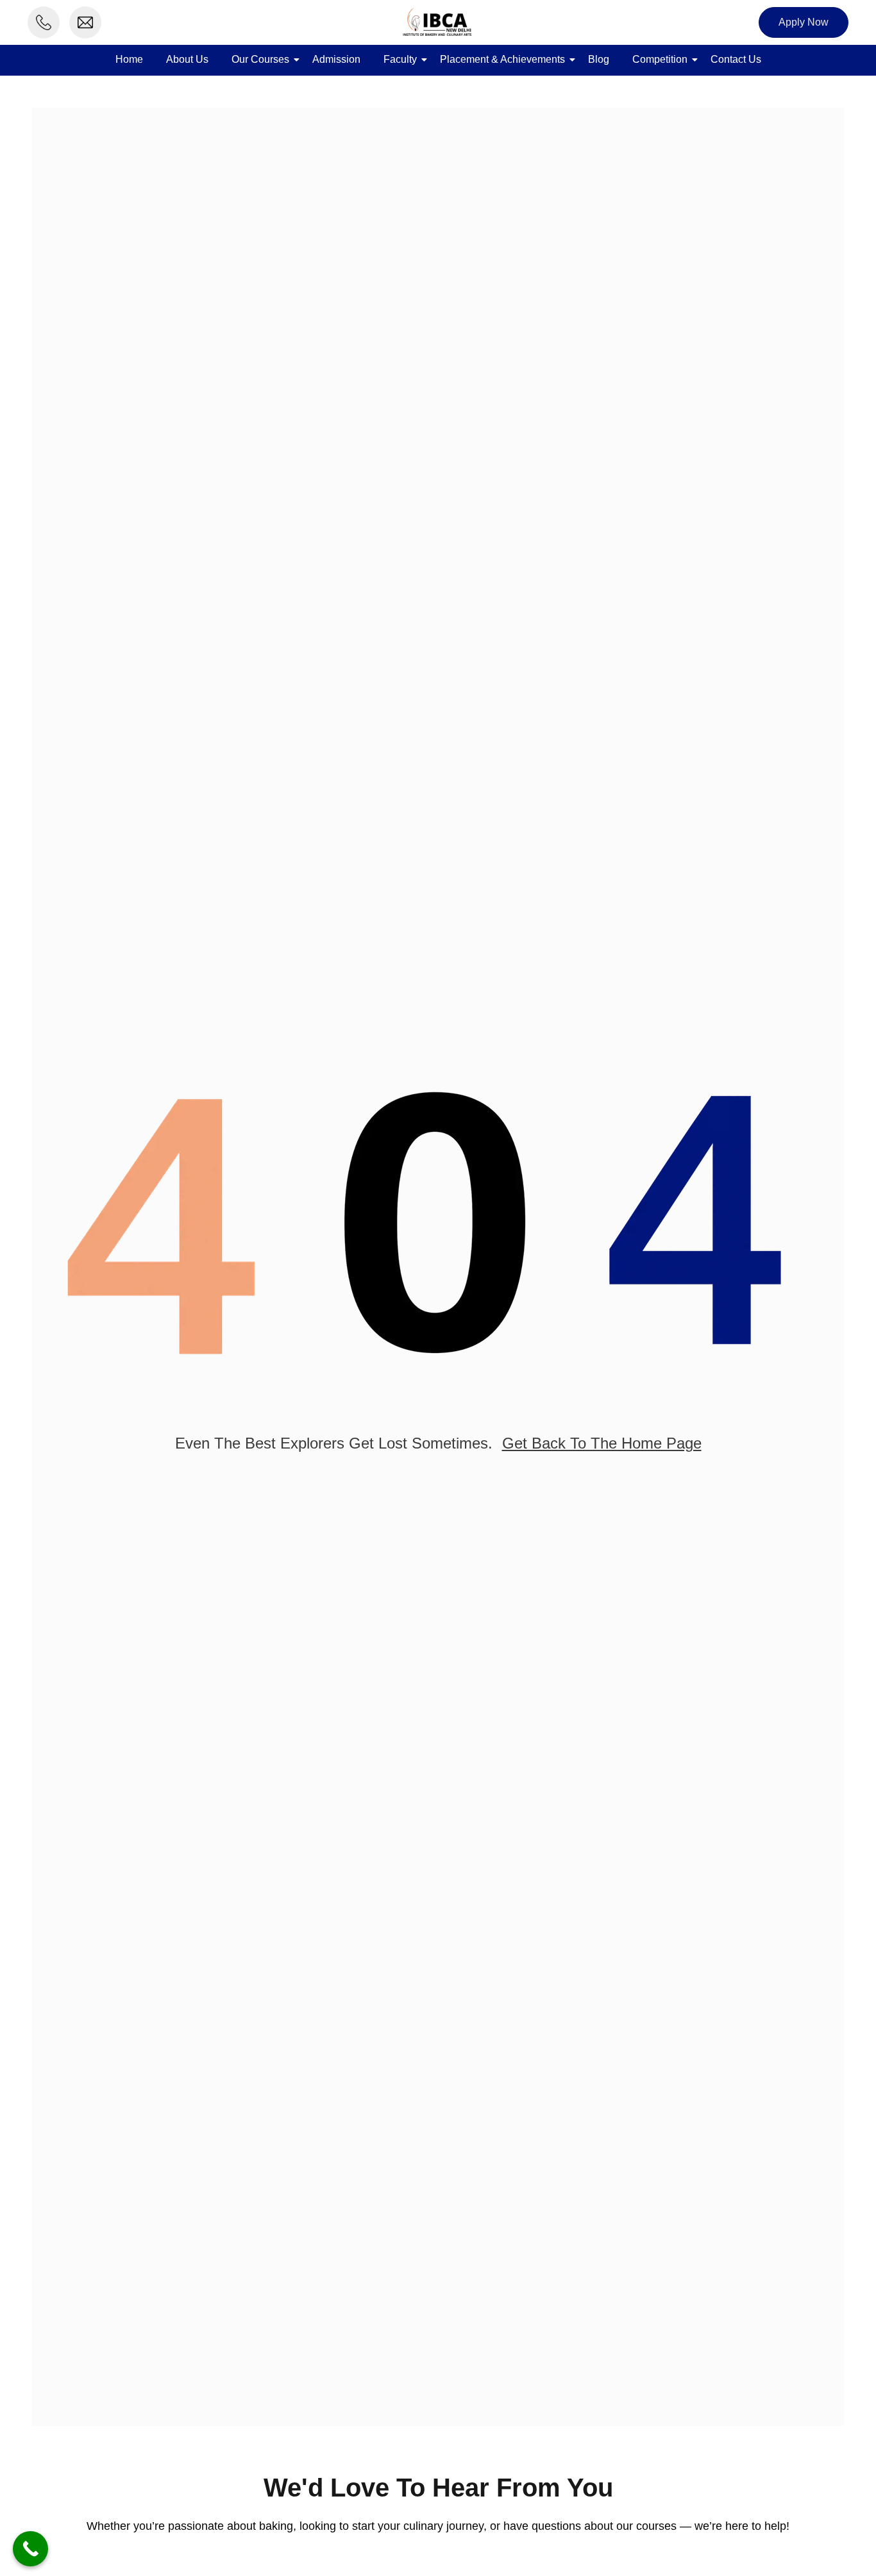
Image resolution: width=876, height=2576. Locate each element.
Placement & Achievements (502, 59)
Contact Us (736, 59)
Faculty (400, 59)
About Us (187, 59)
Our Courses (260, 59)
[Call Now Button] (30, 2549)
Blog (599, 59)
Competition (660, 59)
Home (129, 59)
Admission (336, 59)
